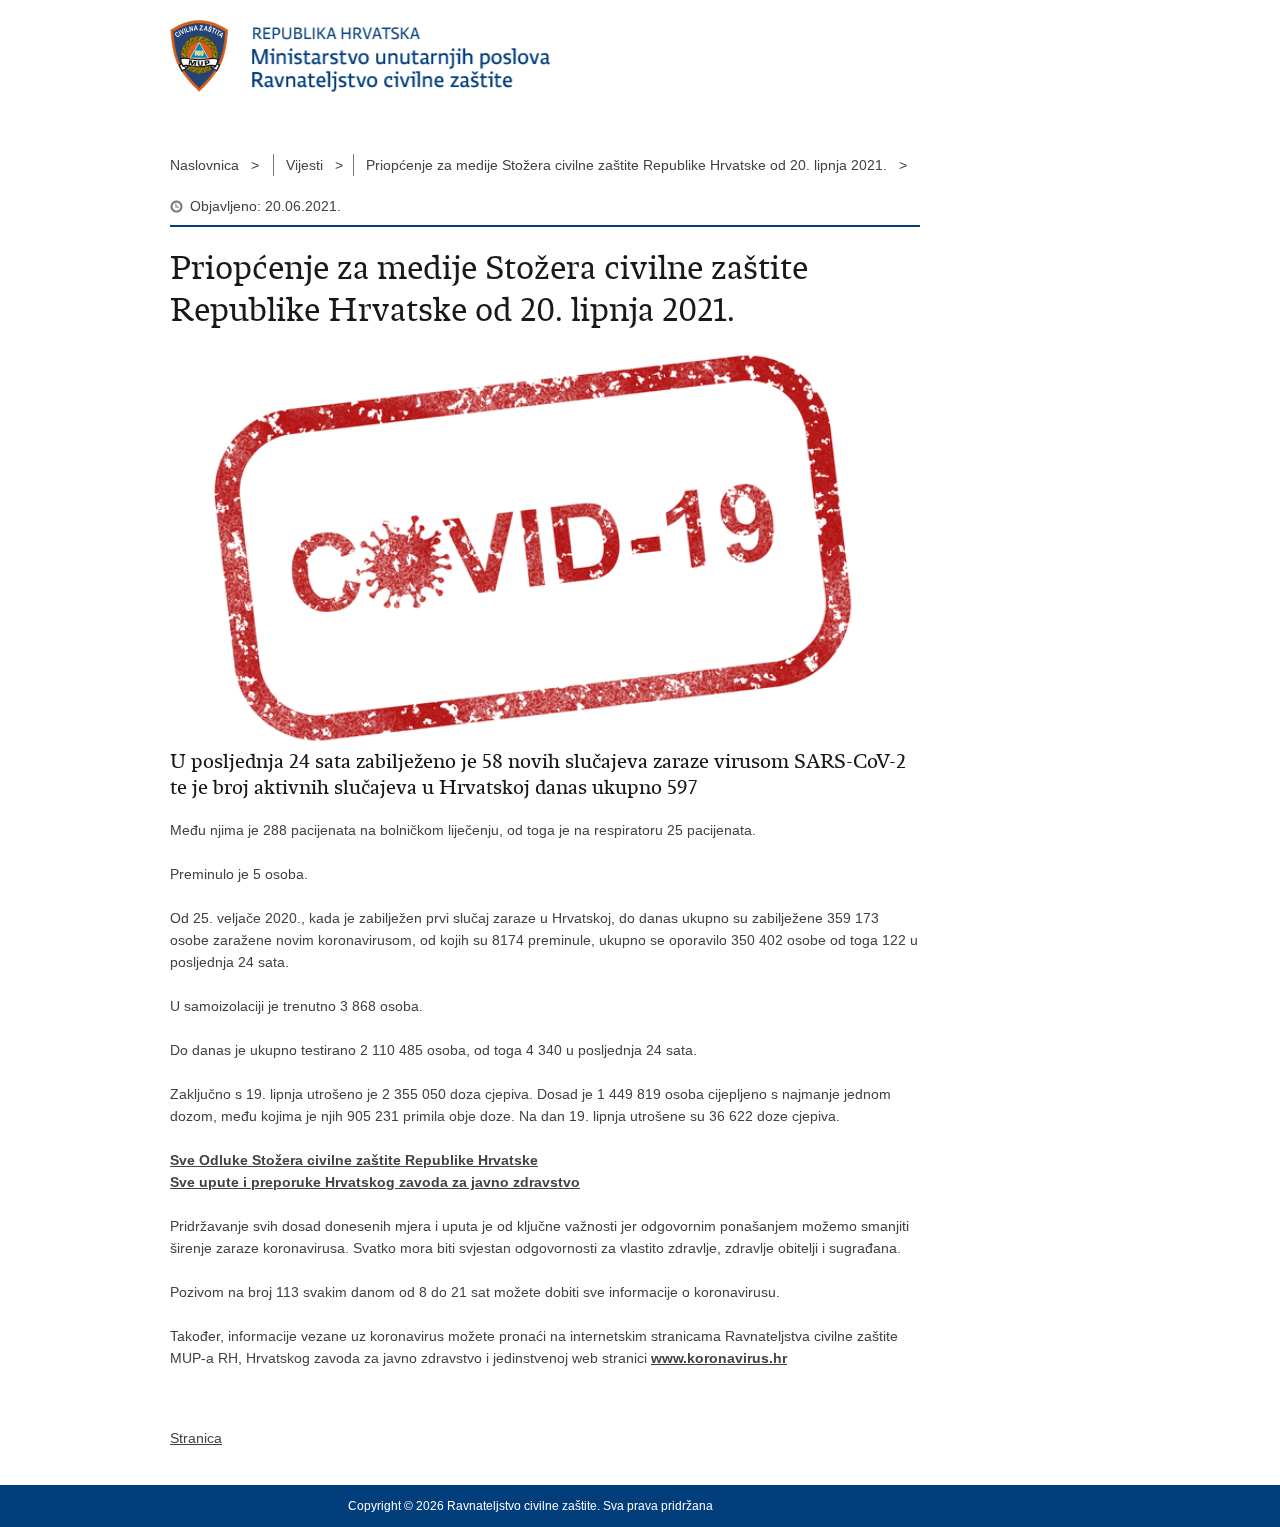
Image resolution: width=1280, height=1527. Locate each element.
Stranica (196, 1438)
